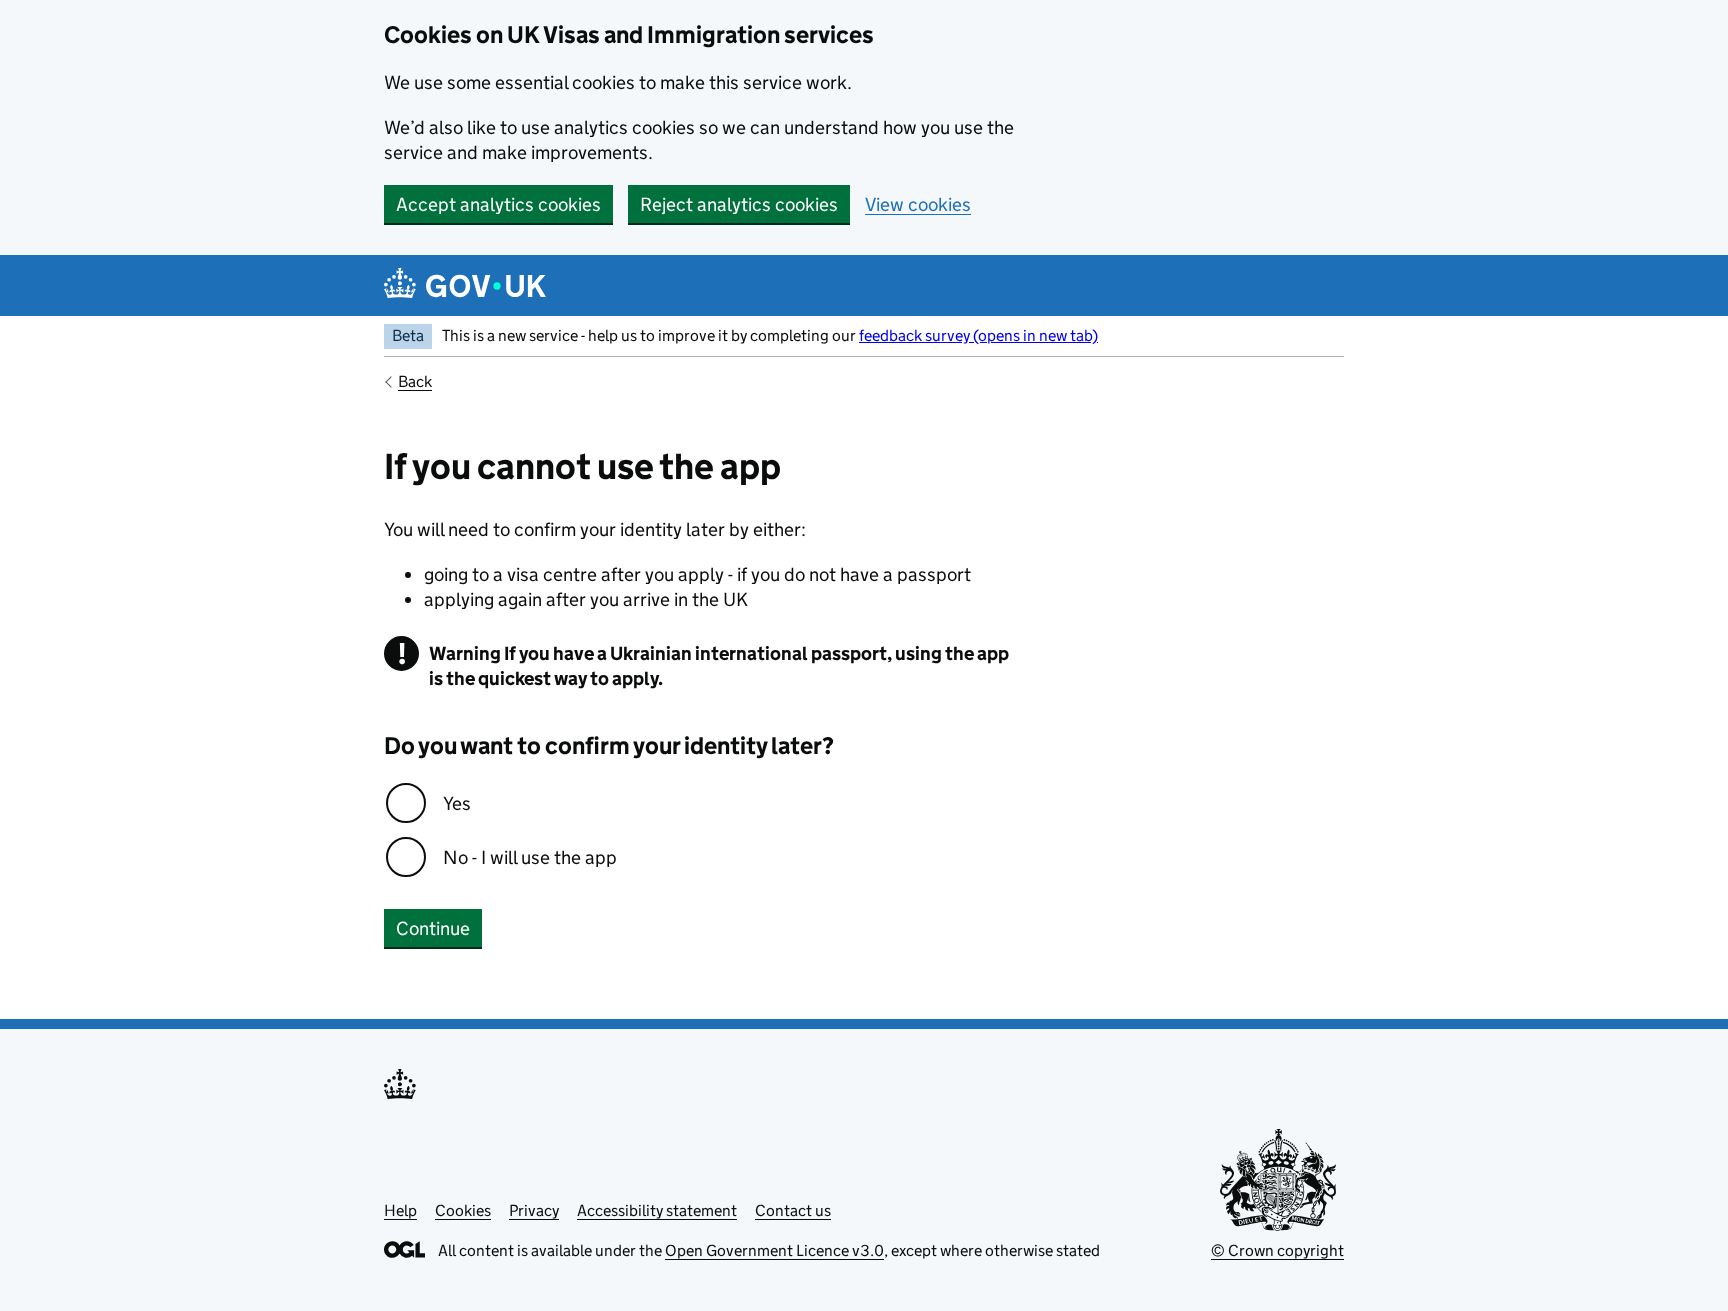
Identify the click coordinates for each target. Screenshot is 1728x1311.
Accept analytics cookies (498, 204)
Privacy (534, 1210)
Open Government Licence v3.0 (774, 1250)
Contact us (793, 1210)
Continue (433, 928)
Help (400, 1210)
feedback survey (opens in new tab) (978, 335)
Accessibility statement (657, 1210)
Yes (457, 803)
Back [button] (415, 381)
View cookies (918, 204)
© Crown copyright (1277, 1250)
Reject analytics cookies (739, 204)
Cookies (463, 1210)
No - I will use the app (530, 857)
